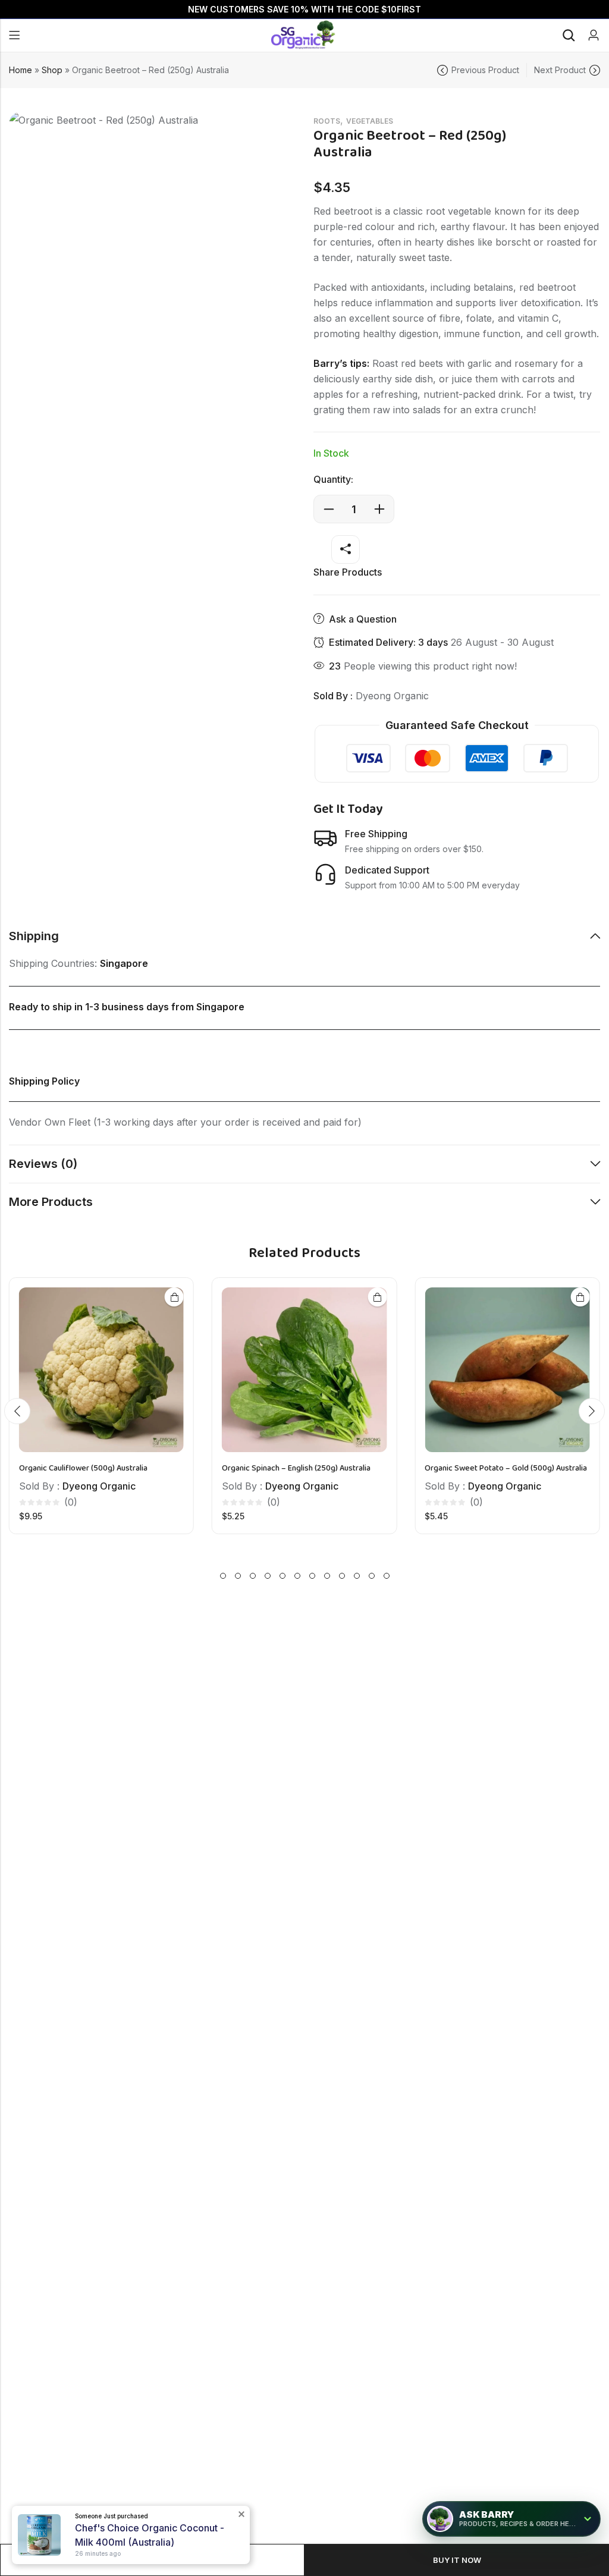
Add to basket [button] (174, 1297)
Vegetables (370, 121)
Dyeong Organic (392, 696)
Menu (14, 36)
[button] (17, 1411)
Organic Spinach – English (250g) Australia (296, 1469)
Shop (52, 70)
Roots (327, 121)
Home (21, 70)
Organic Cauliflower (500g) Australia (83, 1469)
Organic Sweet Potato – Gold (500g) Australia (506, 1469)
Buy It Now (457, 2560)
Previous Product (485, 70)
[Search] (569, 35)
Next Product (560, 70)
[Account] (594, 35)
